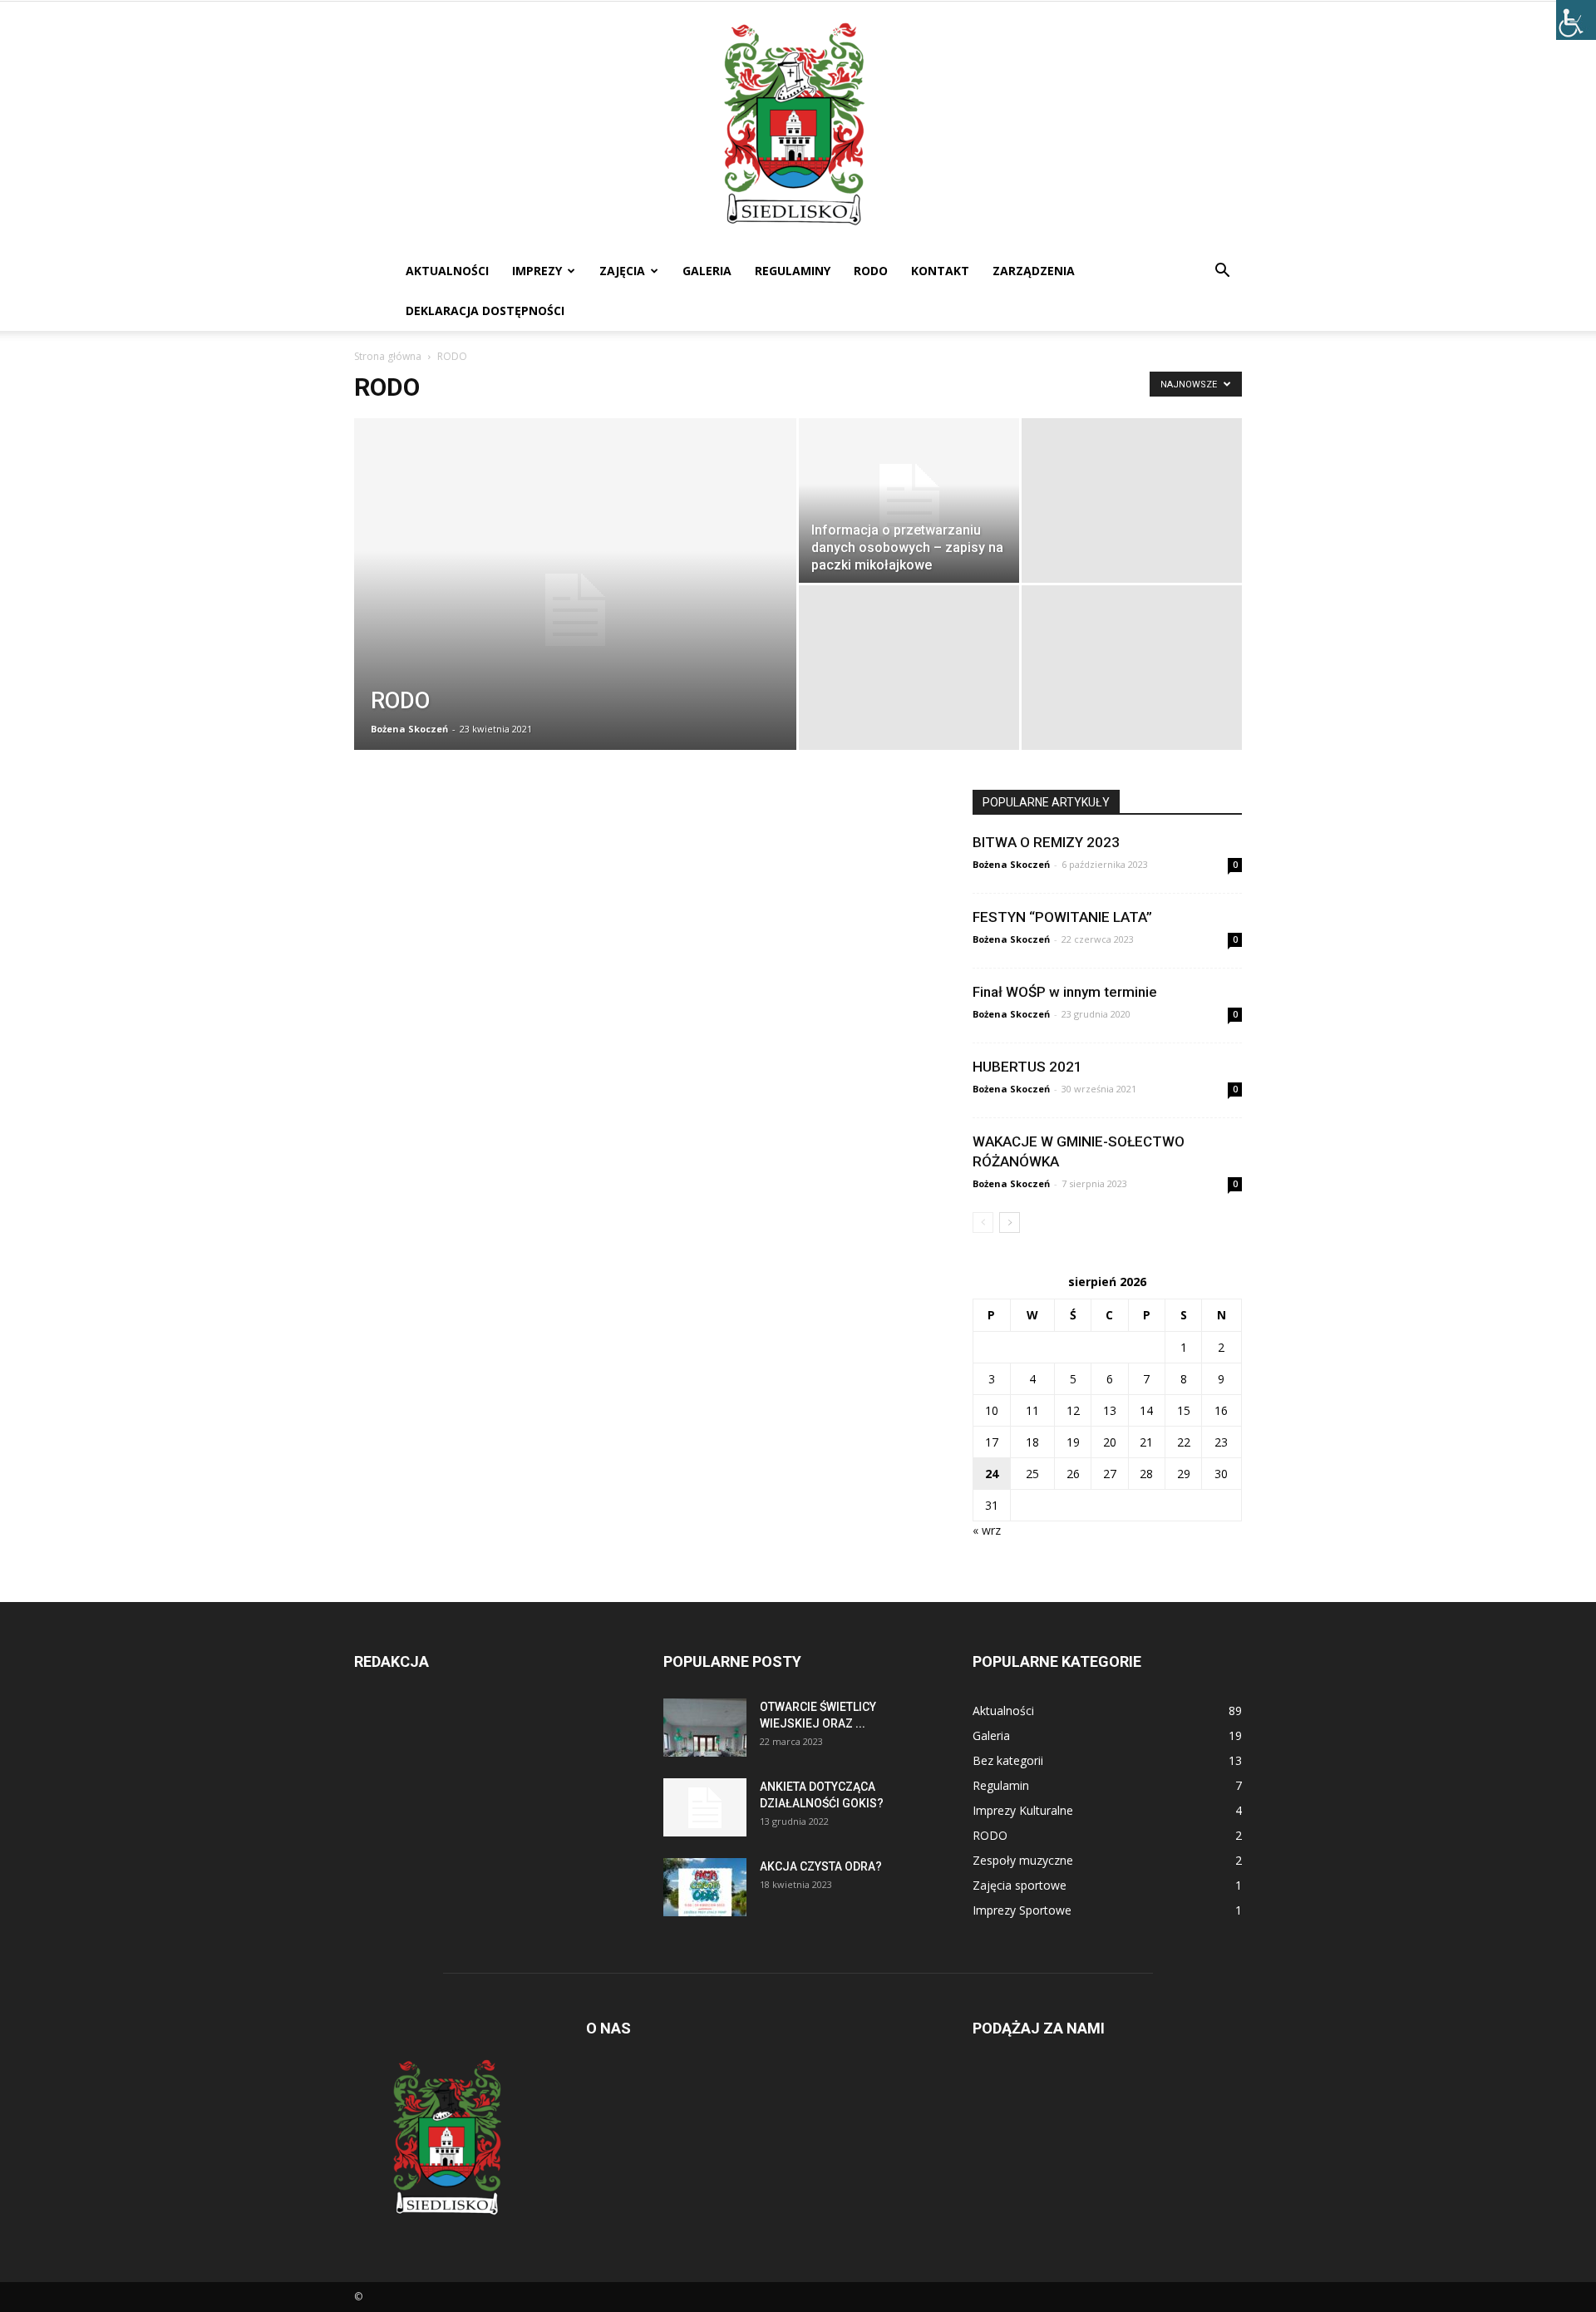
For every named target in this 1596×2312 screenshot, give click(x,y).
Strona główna (388, 356)
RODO (871, 271)
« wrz (987, 1530)
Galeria (707, 271)
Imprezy (537, 271)
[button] (1222, 272)
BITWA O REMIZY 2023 (1046, 842)
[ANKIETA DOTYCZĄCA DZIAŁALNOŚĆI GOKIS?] (705, 1807)
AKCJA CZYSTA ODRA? (821, 1866)
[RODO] (575, 610)
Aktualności (447, 271)
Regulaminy (793, 271)
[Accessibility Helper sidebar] (1576, 20)
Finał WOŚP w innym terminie (1065, 992)
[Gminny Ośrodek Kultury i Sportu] (798, 126)
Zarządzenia (1034, 271)
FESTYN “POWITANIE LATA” (1062, 917)
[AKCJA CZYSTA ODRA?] (705, 1887)
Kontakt (940, 271)
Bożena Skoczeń (409, 729)
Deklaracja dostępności (485, 311)
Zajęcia (622, 271)
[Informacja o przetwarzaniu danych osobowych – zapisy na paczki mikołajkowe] (909, 500)
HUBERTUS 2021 (1027, 1067)
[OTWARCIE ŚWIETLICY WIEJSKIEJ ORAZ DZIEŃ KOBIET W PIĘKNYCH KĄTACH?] (705, 1728)
